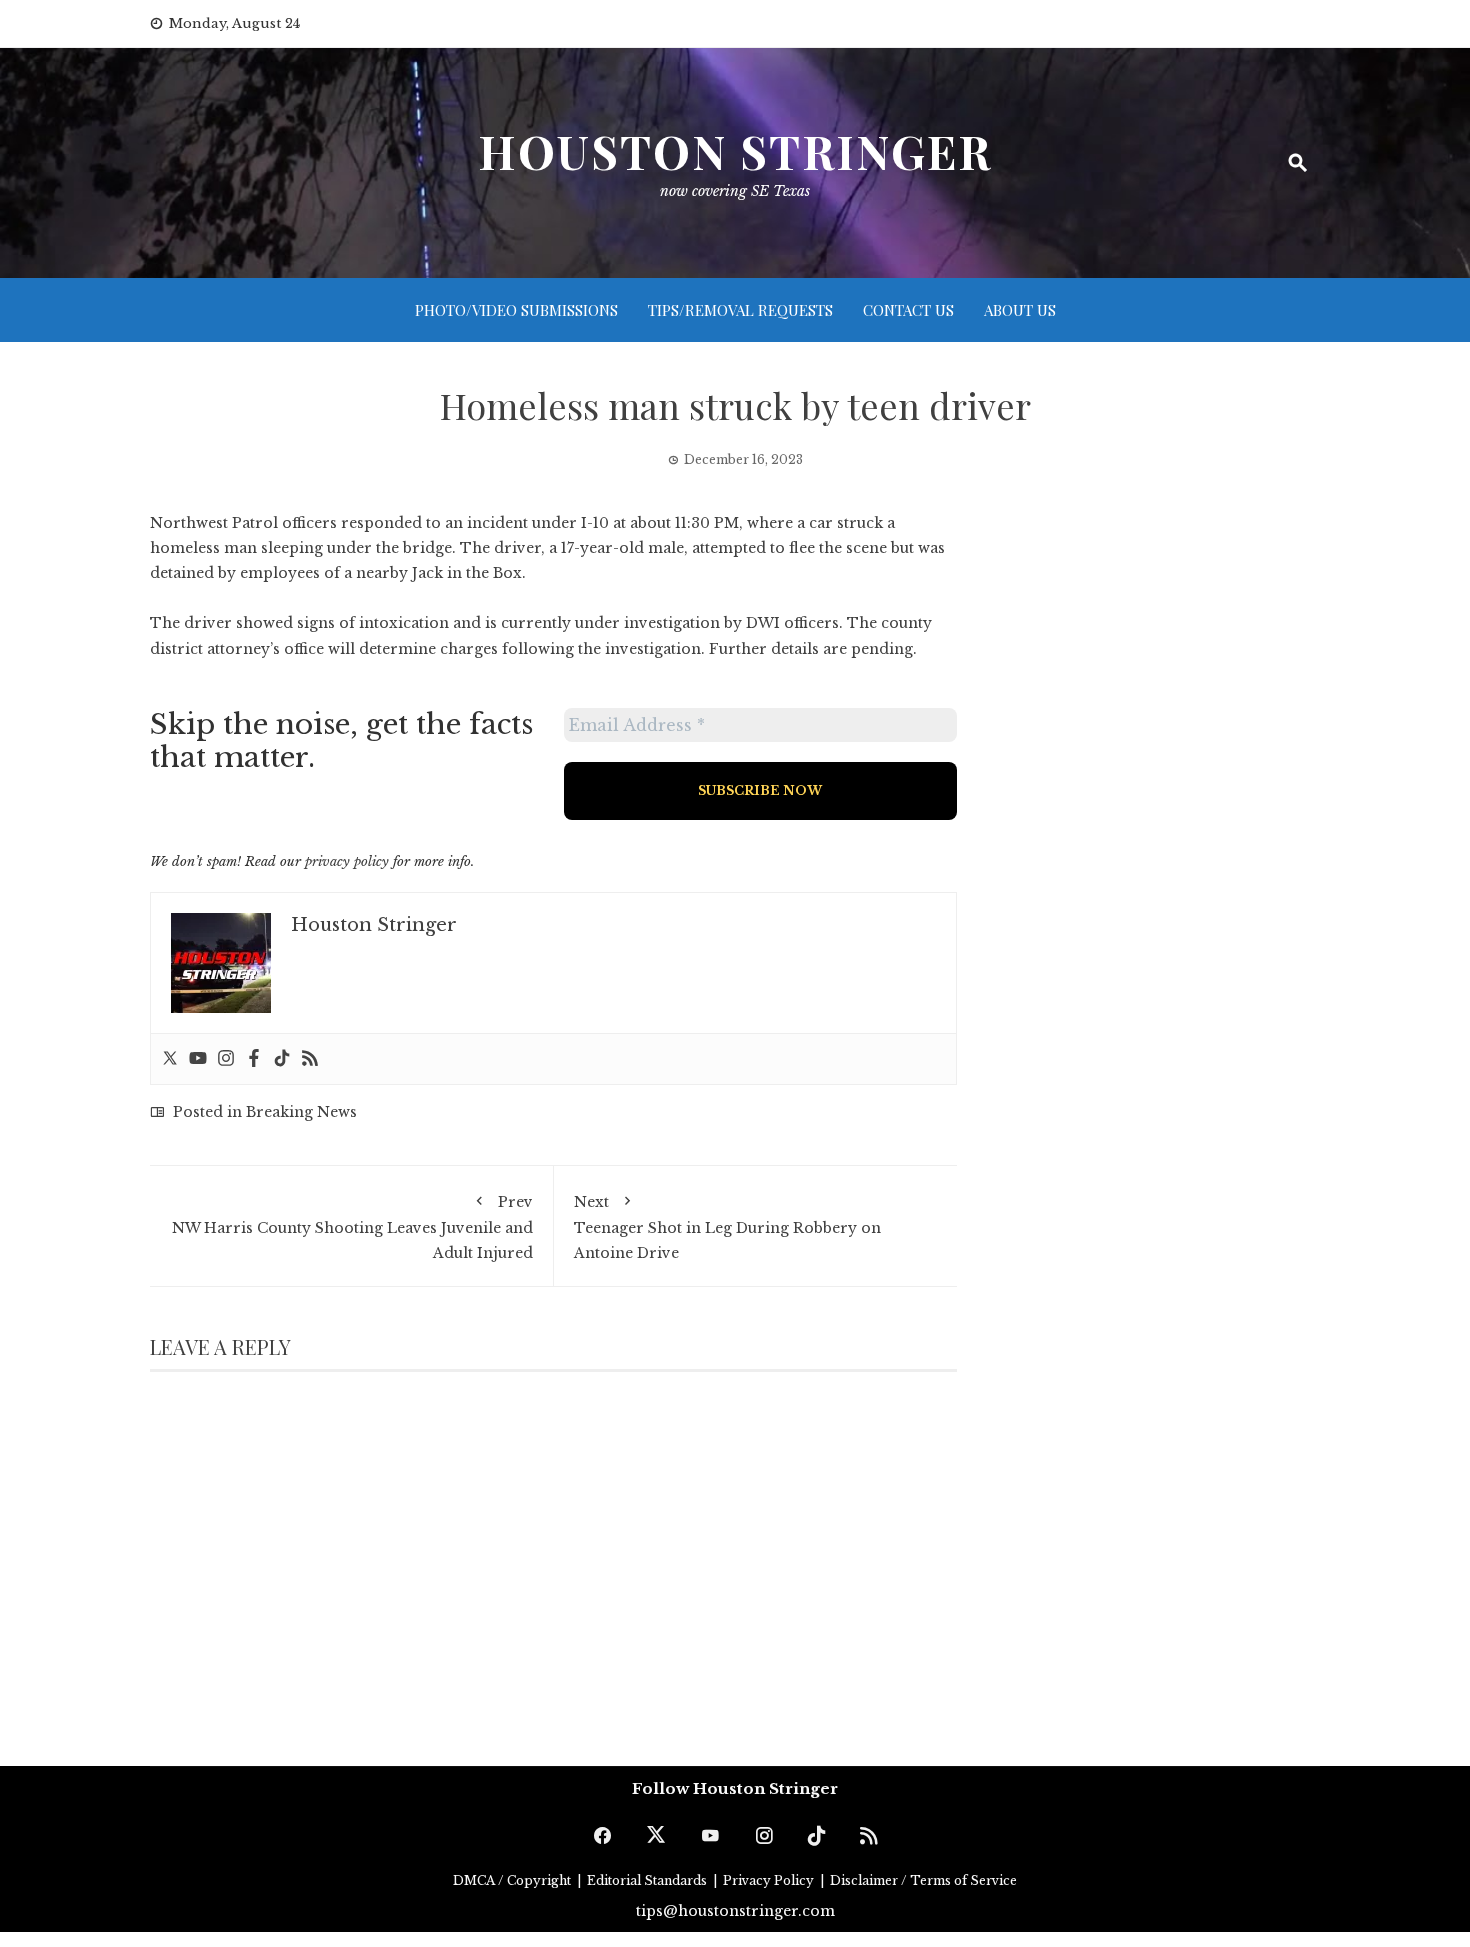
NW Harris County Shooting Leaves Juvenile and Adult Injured (352, 1227)
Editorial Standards (648, 1880)
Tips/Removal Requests (740, 310)
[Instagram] (226, 1059)
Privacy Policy (770, 1880)
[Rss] (310, 1059)
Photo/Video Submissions (516, 310)
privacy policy (347, 861)
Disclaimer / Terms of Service (923, 1880)
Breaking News (301, 1112)
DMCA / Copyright (513, 1880)
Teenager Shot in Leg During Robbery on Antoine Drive (727, 1227)
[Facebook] (254, 1059)
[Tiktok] (282, 1059)
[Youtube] (198, 1059)
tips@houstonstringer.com (735, 1911)
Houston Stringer (735, 151)
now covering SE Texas (735, 191)
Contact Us (908, 310)
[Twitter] (170, 1059)
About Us (1020, 310)
